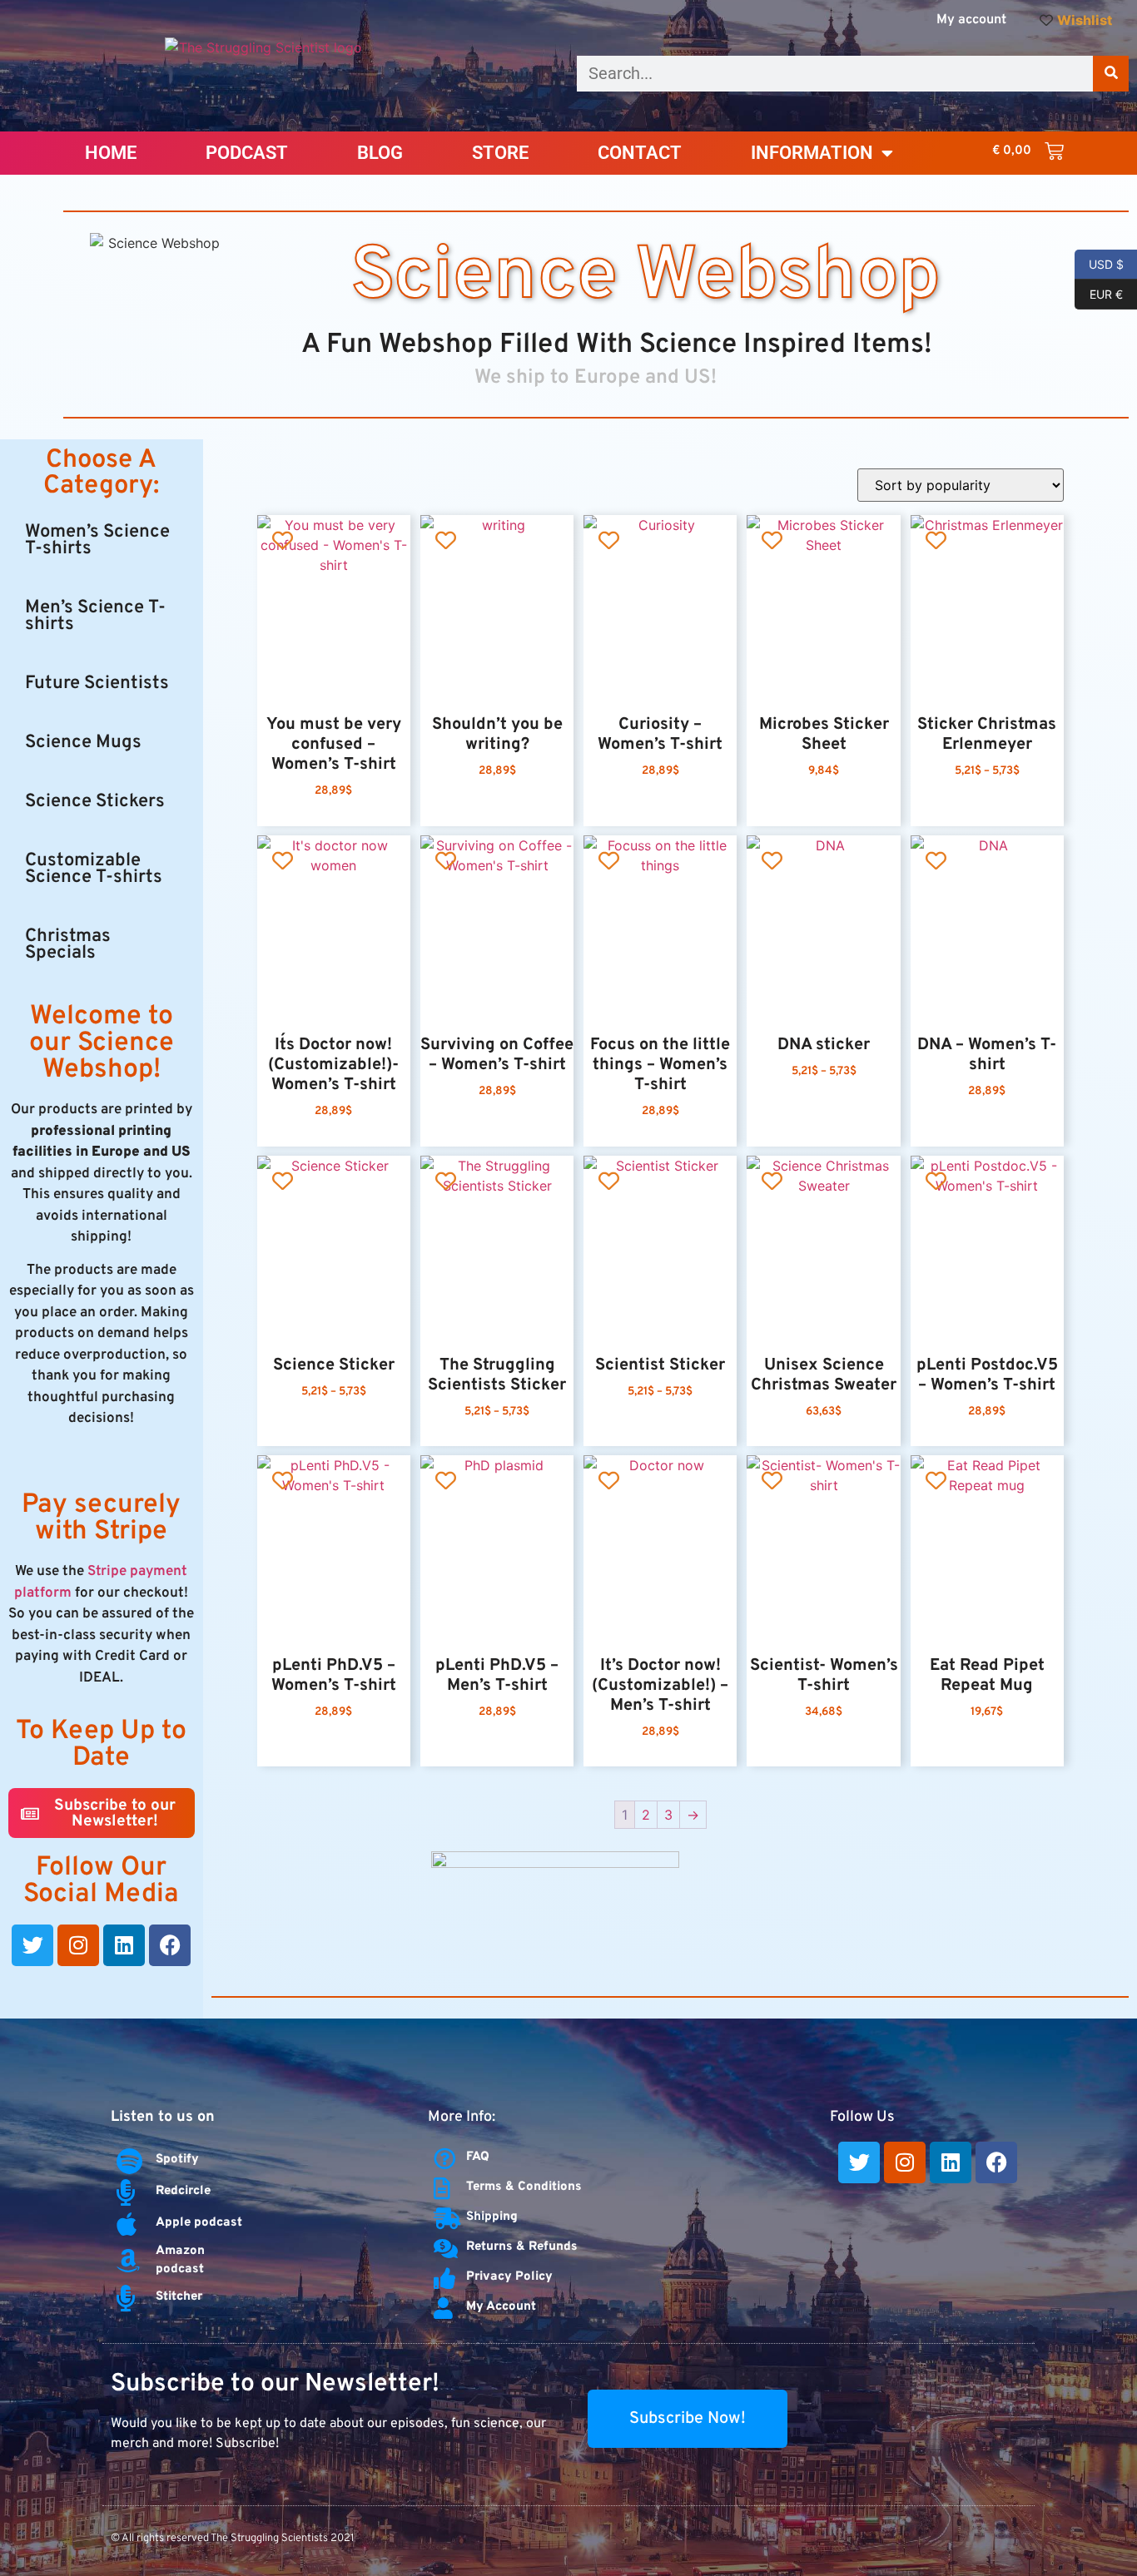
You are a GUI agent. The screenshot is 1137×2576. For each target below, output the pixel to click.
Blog (380, 153)
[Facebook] (170, 1945)
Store (500, 153)
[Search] (1111, 74)
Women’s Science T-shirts (97, 540)
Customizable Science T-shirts (94, 869)
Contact (640, 153)
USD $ (1099, 263)
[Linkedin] (124, 1945)
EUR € (1099, 293)
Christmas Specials (68, 945)
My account (971, 20)
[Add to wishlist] (283, 540)
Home (111, 153)
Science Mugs (83, 743)
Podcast (247, 153)
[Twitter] (32, 1945)
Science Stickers (95, 802)
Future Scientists (97, 684)
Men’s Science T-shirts (95, 616)
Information (812, 153)
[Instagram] (78, 1945)
